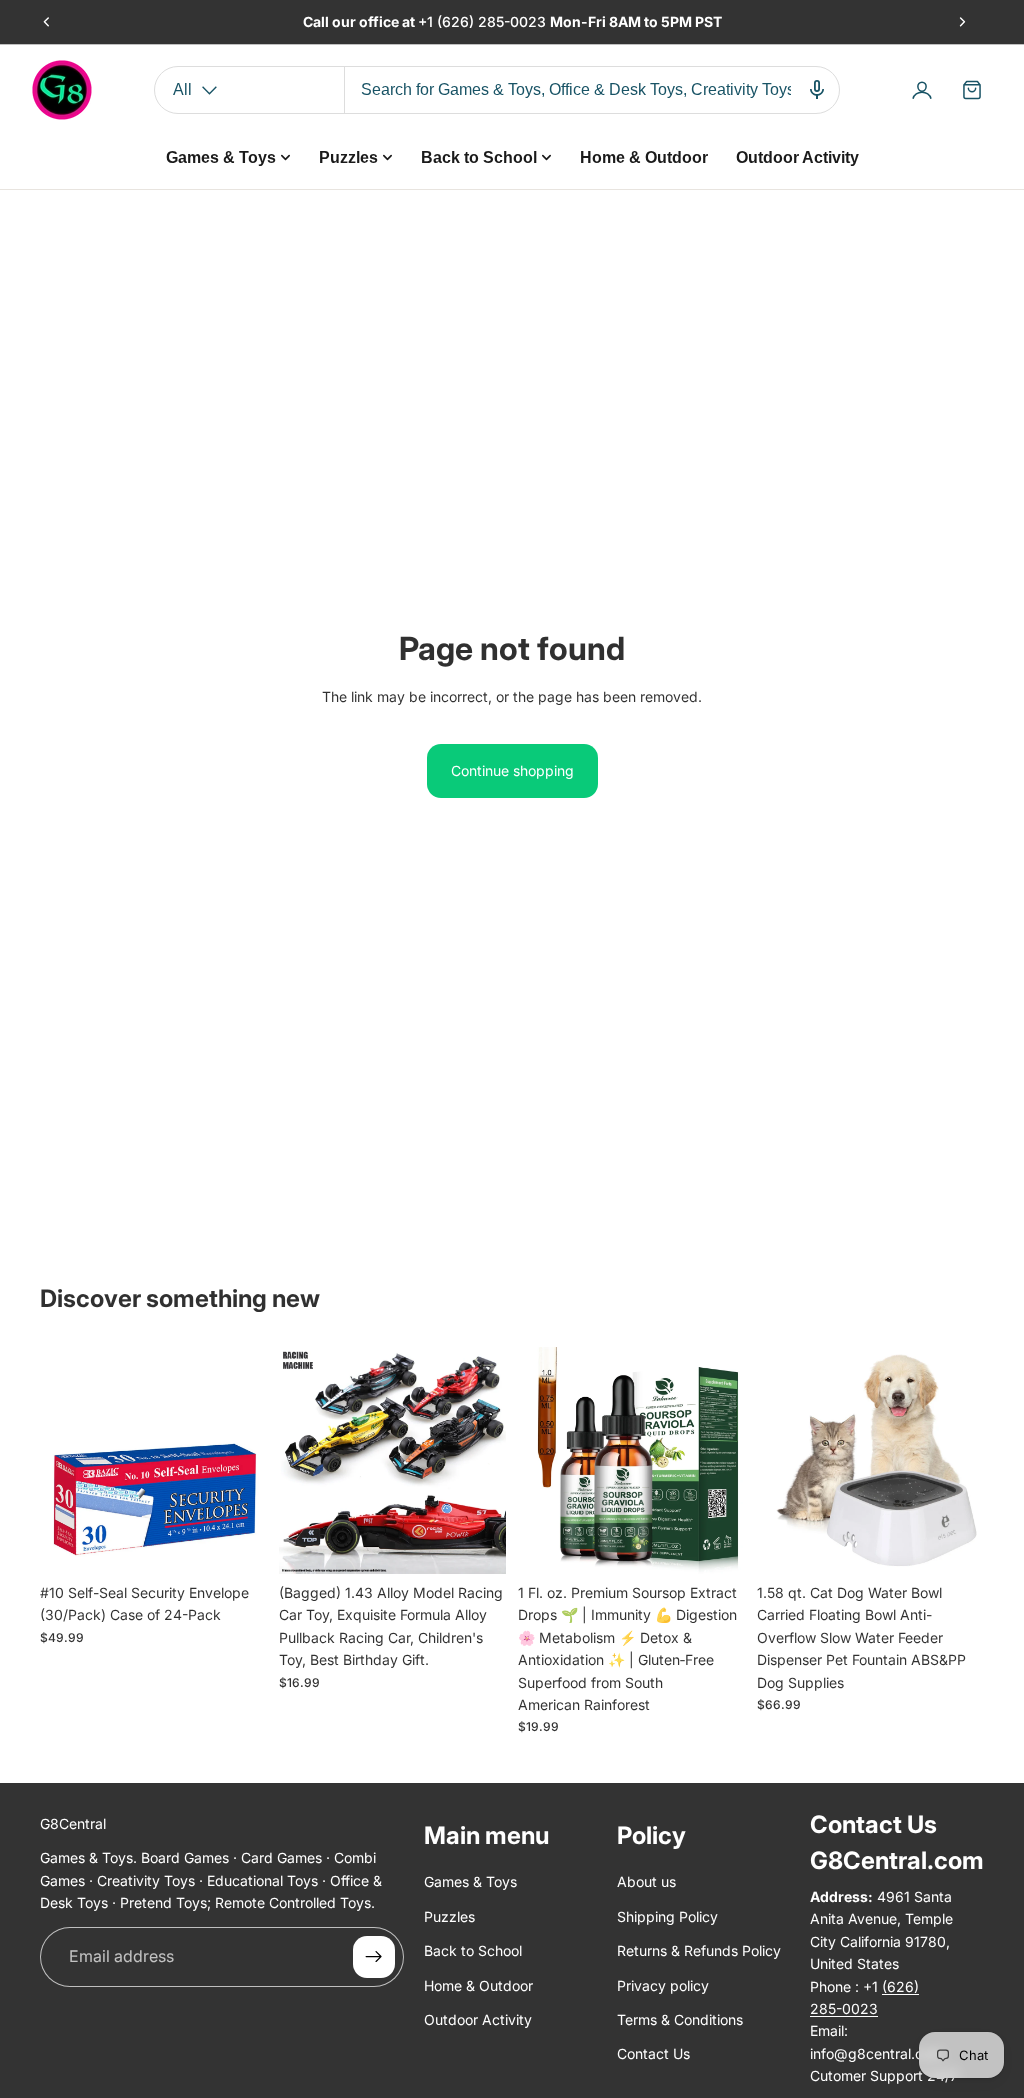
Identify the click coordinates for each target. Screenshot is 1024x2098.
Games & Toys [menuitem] (221, 157)
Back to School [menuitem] (479, 157)
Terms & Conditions (680, 2019)
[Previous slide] (47, 22)
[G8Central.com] (62, 90)
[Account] (922, 90)
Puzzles (449, 1916)
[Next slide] (962, 22)
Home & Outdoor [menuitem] (644, 157)
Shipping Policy (667, 1916)
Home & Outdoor (478, 1984)
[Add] (236, 1543)
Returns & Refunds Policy (699, 1950)
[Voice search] (817, 90)
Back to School (473, 1950)
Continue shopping (512, 770)
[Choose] (475, 1543)
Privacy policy (663, 1984)
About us (646, 1881)
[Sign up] (374, 1956)
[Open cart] (972, 90)
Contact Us (653, 2053)
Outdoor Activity (478, 2019)
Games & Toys (470, 1881)
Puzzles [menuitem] (348, 157)
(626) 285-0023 (493, 21)
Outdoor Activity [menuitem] (797, 157)
